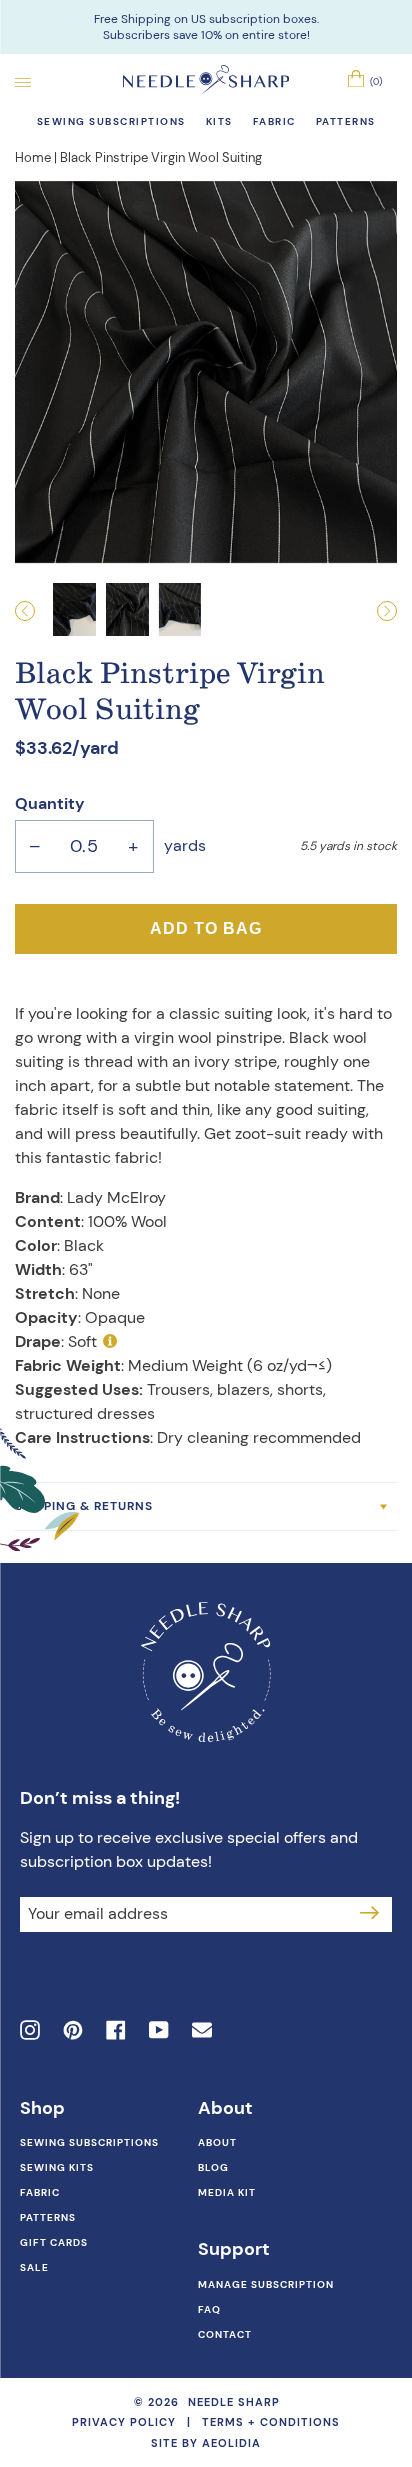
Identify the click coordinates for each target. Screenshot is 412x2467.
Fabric (40, 2192)
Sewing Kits (57, 2167)
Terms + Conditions (271, 2422)
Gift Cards (54, 2242)
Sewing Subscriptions (89, 2142)
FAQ (209, 2309)
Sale (34, 2267)
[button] (34, 611)
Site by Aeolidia (206, 2443)
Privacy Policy (124, 2422)
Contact (225, 2334)
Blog (213, 2167)
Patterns (48, 2217)
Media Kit (227, 2192)
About (217, 2142)
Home (33, 157)
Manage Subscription (266, 2284)
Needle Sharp (234, 2402)
